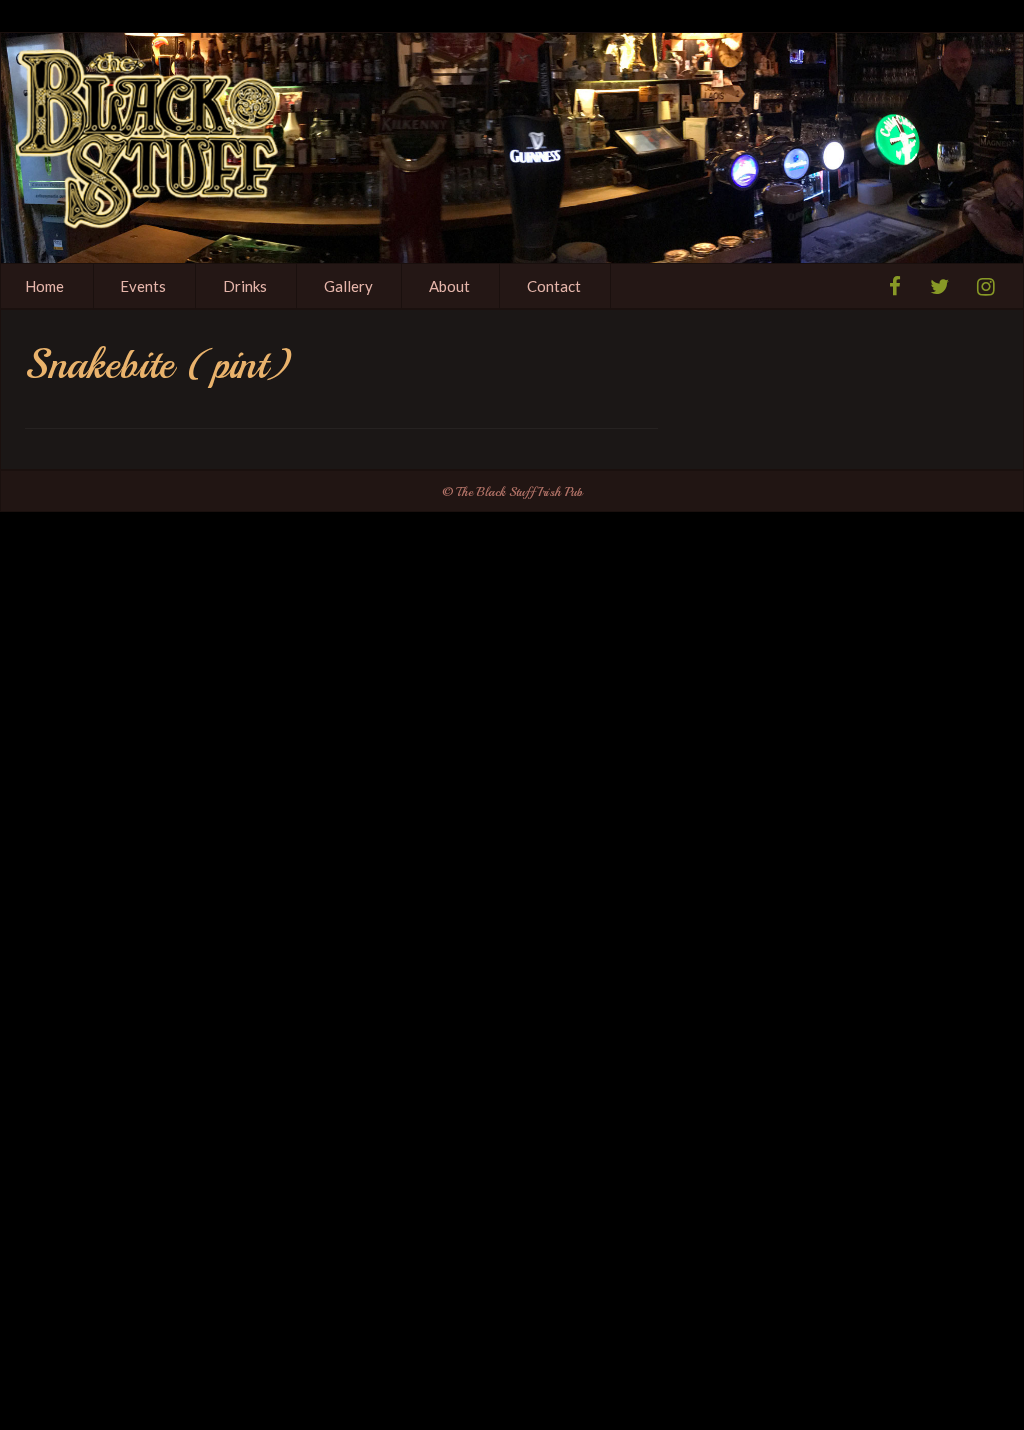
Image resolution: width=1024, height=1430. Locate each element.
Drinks (245, 286)
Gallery (348, 286)
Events (143, 286)
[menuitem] (144, 286)
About (449, 286)
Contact (554, 286)
